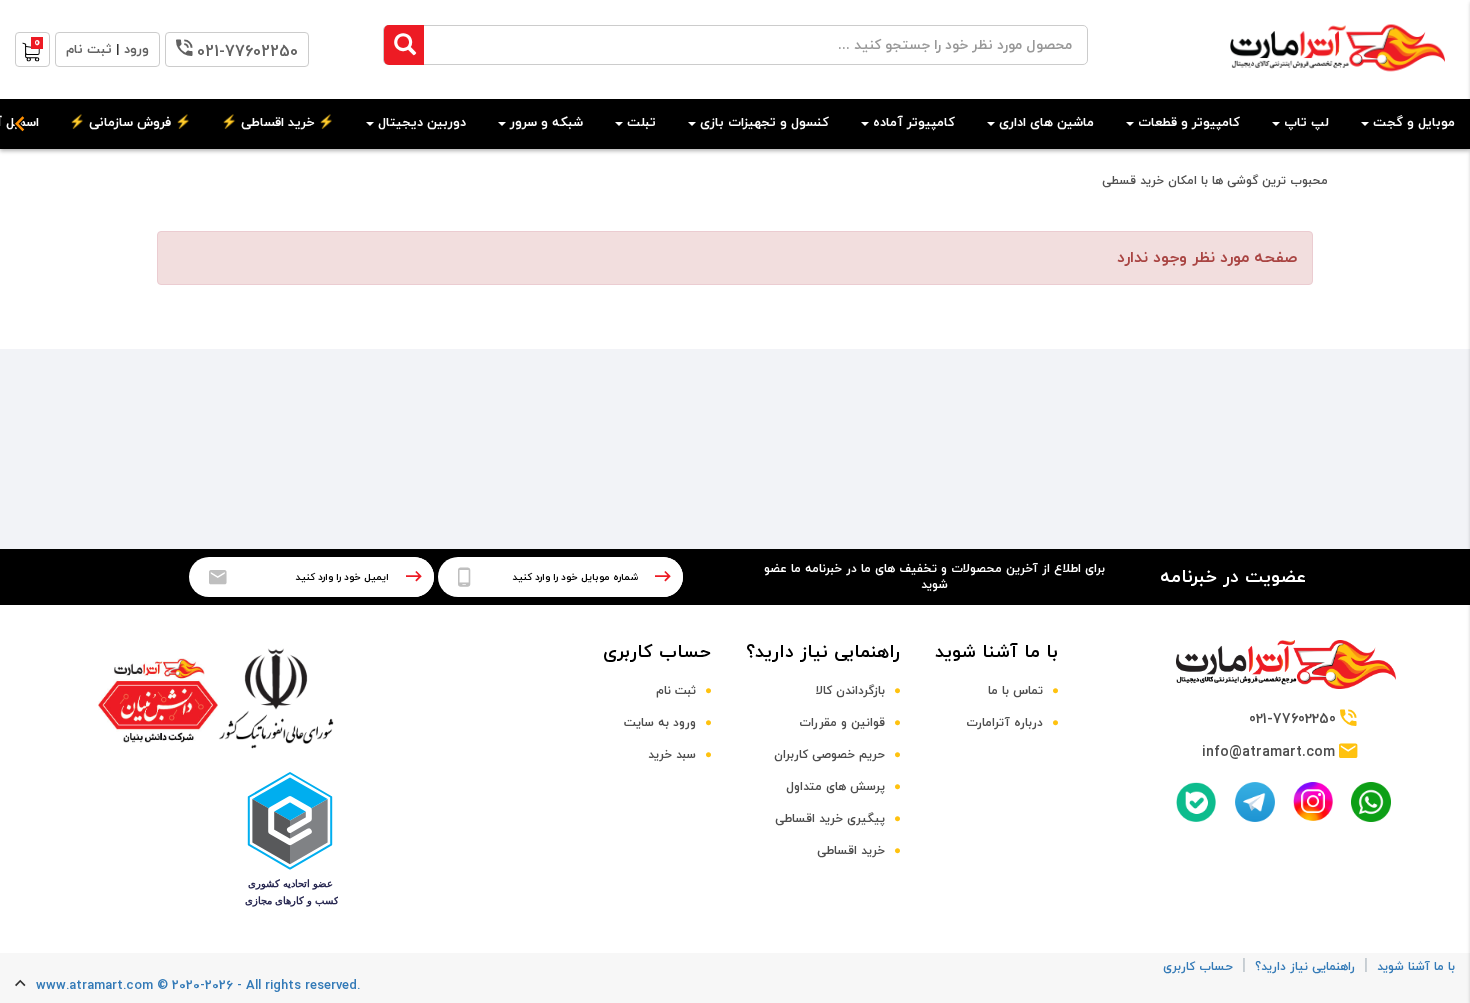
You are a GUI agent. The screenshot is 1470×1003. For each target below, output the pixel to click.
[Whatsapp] (1371, 802)
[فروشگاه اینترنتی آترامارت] (1337, 81)
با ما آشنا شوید (996, 652)
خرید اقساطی (851, 851)
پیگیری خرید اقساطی (830, 819)
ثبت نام (676, 691)
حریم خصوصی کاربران (829, 755)
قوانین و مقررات (842, 723)
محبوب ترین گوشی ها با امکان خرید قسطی (1215, 181)
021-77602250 (247, 52)
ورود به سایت (660, 723)
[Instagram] (1313, 801)
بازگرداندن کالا (850, 691)
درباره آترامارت (1004, 723)
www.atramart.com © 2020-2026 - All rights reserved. (198, 986)
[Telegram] (1255, 802)
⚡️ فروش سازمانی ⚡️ (130, 123)
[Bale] (1196, 802)
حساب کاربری (657, 652)
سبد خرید (672, 755)
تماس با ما (1015, 691)
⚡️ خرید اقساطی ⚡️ (277, 123)
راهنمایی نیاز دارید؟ (823, 652)
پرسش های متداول (835, 787)
